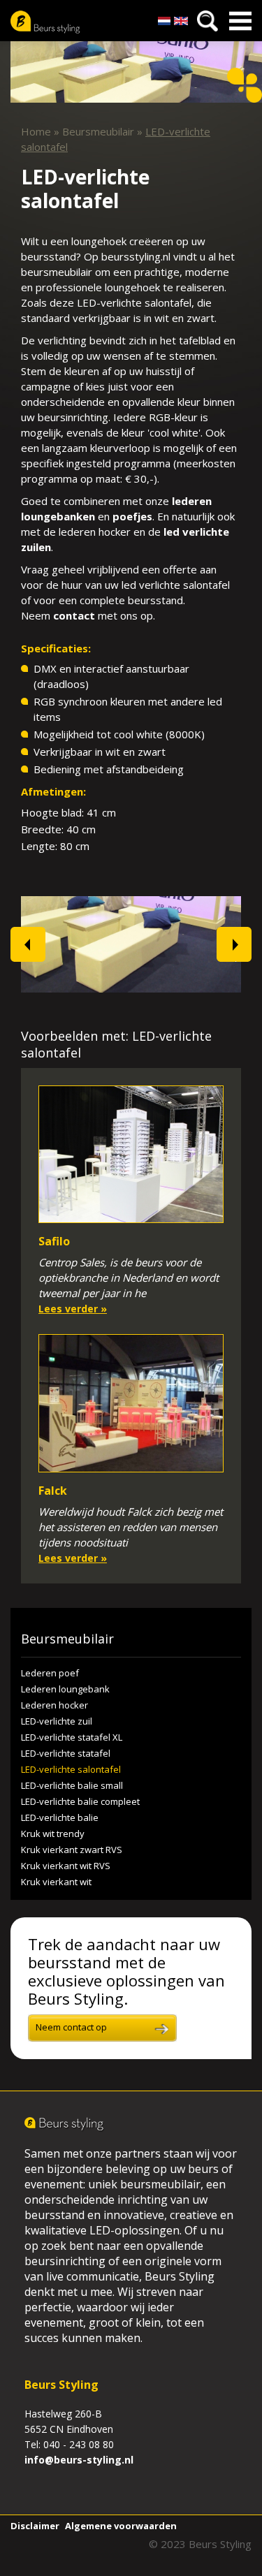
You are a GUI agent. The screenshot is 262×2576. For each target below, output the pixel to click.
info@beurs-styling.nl (79, 2460)
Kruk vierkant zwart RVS (72, 1850)
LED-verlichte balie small (72, 1785)
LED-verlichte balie (60, 1817)
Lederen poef (50, 1673)
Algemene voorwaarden (121, 2526)
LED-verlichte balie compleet (80, 1801)
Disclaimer (35, 2526)
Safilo (54, 1241)
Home (36, 131)
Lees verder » (73, 1309)
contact (74, 615)
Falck (53, 1491)
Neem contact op (71, 2027)
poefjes (132, 516)
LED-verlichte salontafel (71, 1769)
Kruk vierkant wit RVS (66, 1866)
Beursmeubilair (98, 131)
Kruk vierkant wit (56, 1882)
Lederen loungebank (65, 1689)
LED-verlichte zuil (57, 1721)
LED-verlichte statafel (66, 1753)
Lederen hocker (54, 1705)
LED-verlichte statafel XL (72, 1737)
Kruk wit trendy (53, 1834)
